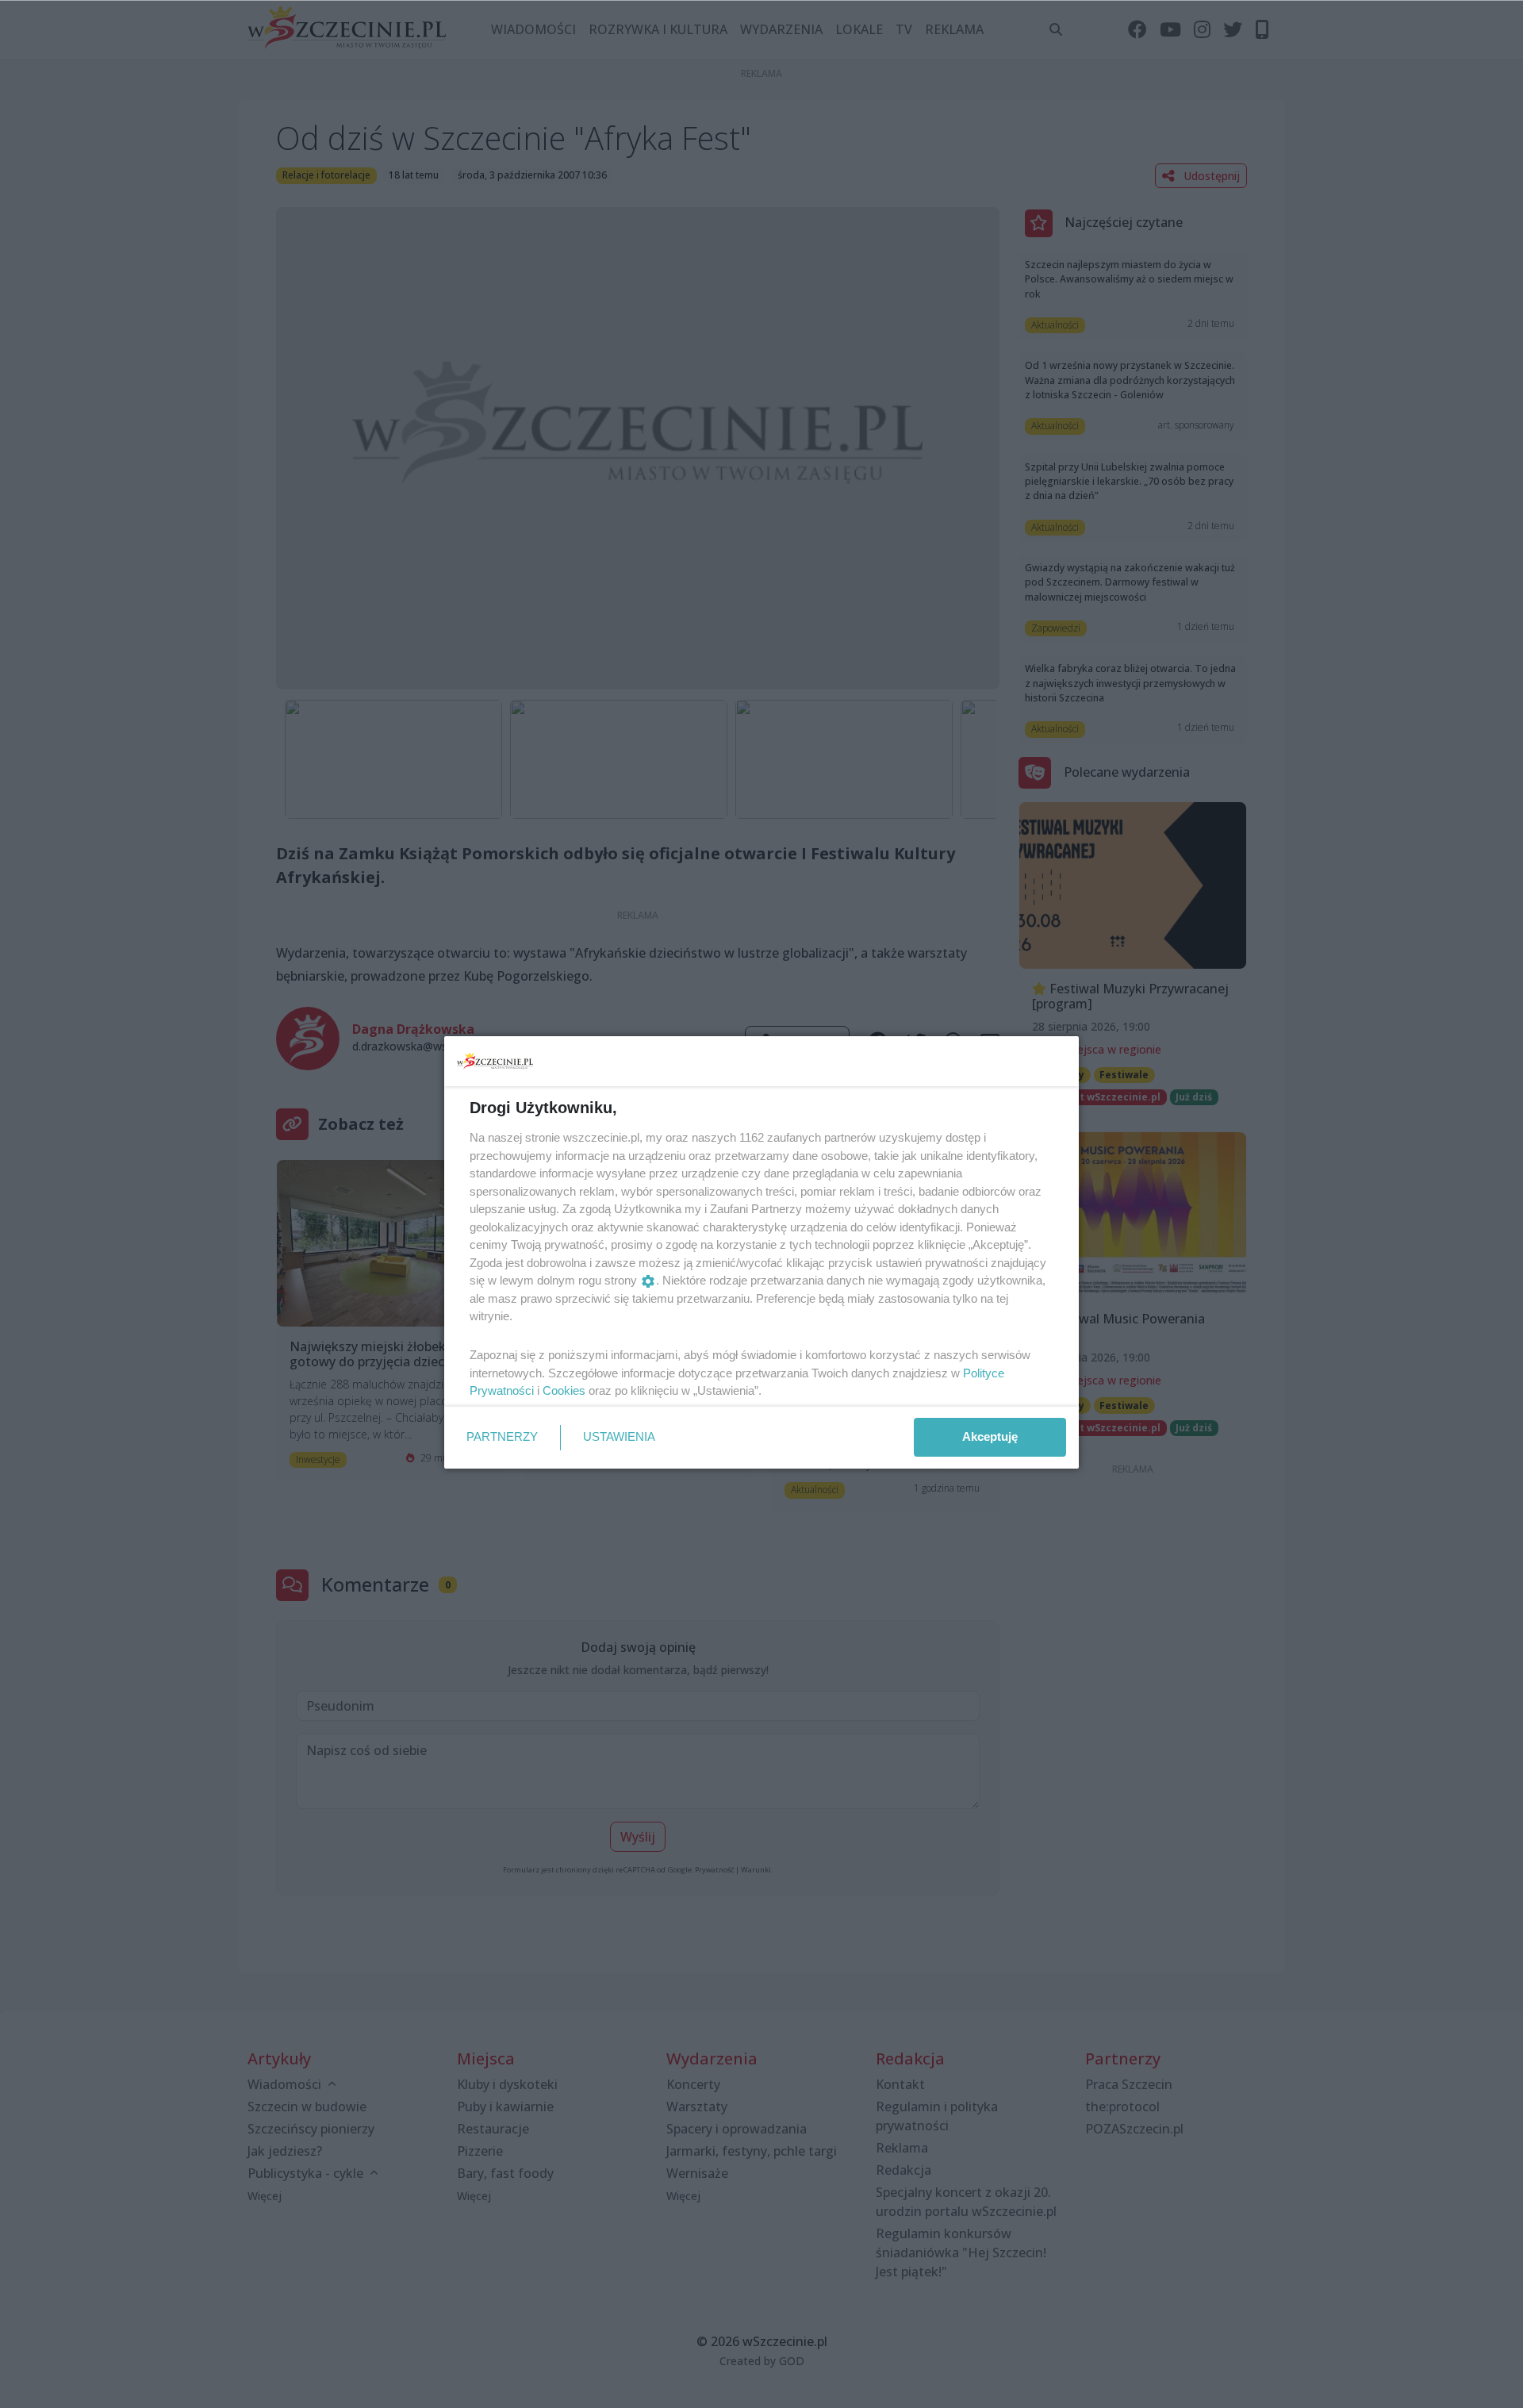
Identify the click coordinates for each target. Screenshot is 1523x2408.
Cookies (564, 1390)
